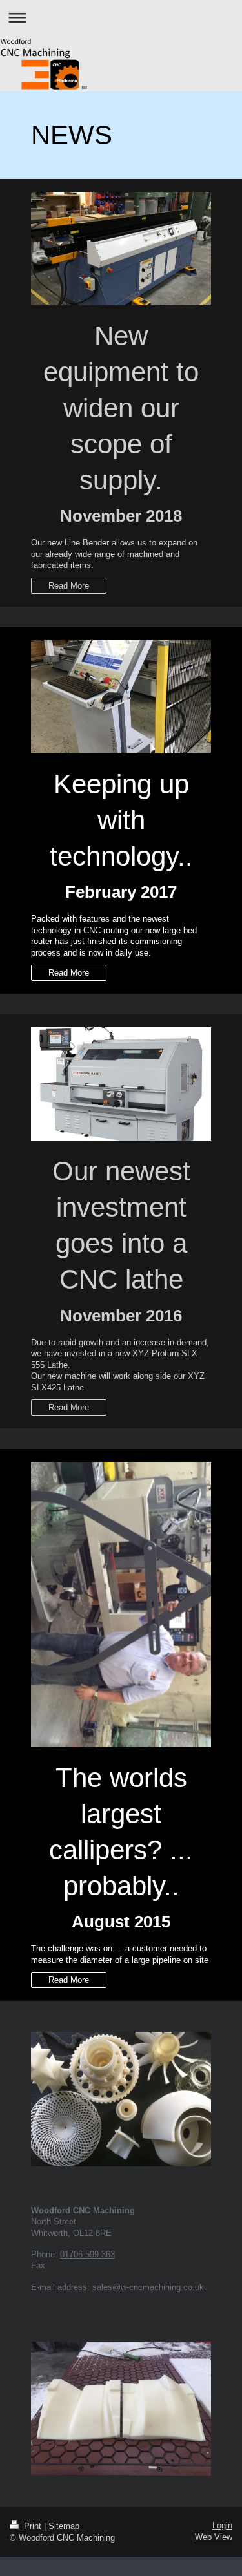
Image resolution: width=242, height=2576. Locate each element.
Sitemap (64, 2526)
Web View (214, 2537)
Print (33, 2526)
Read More (69, 586)
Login (222, 2525)
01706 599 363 (87, 2254)
